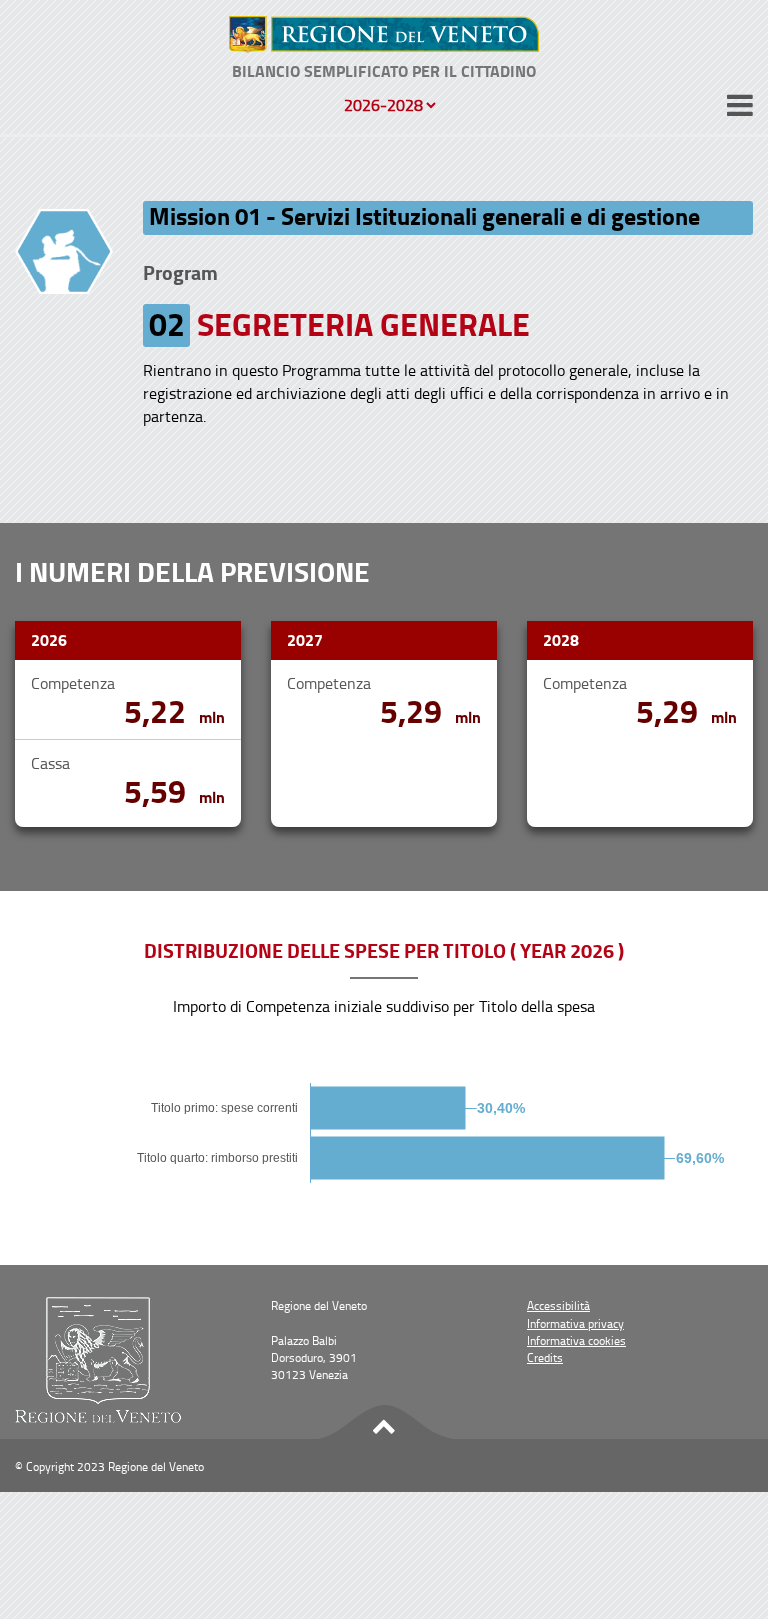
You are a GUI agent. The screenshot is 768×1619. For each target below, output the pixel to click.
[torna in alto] (384, 1423)
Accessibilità (558, 1305)
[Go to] (384, 34)
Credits (545, 1357)
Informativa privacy (575, 1323)
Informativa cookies (576, 1340)
